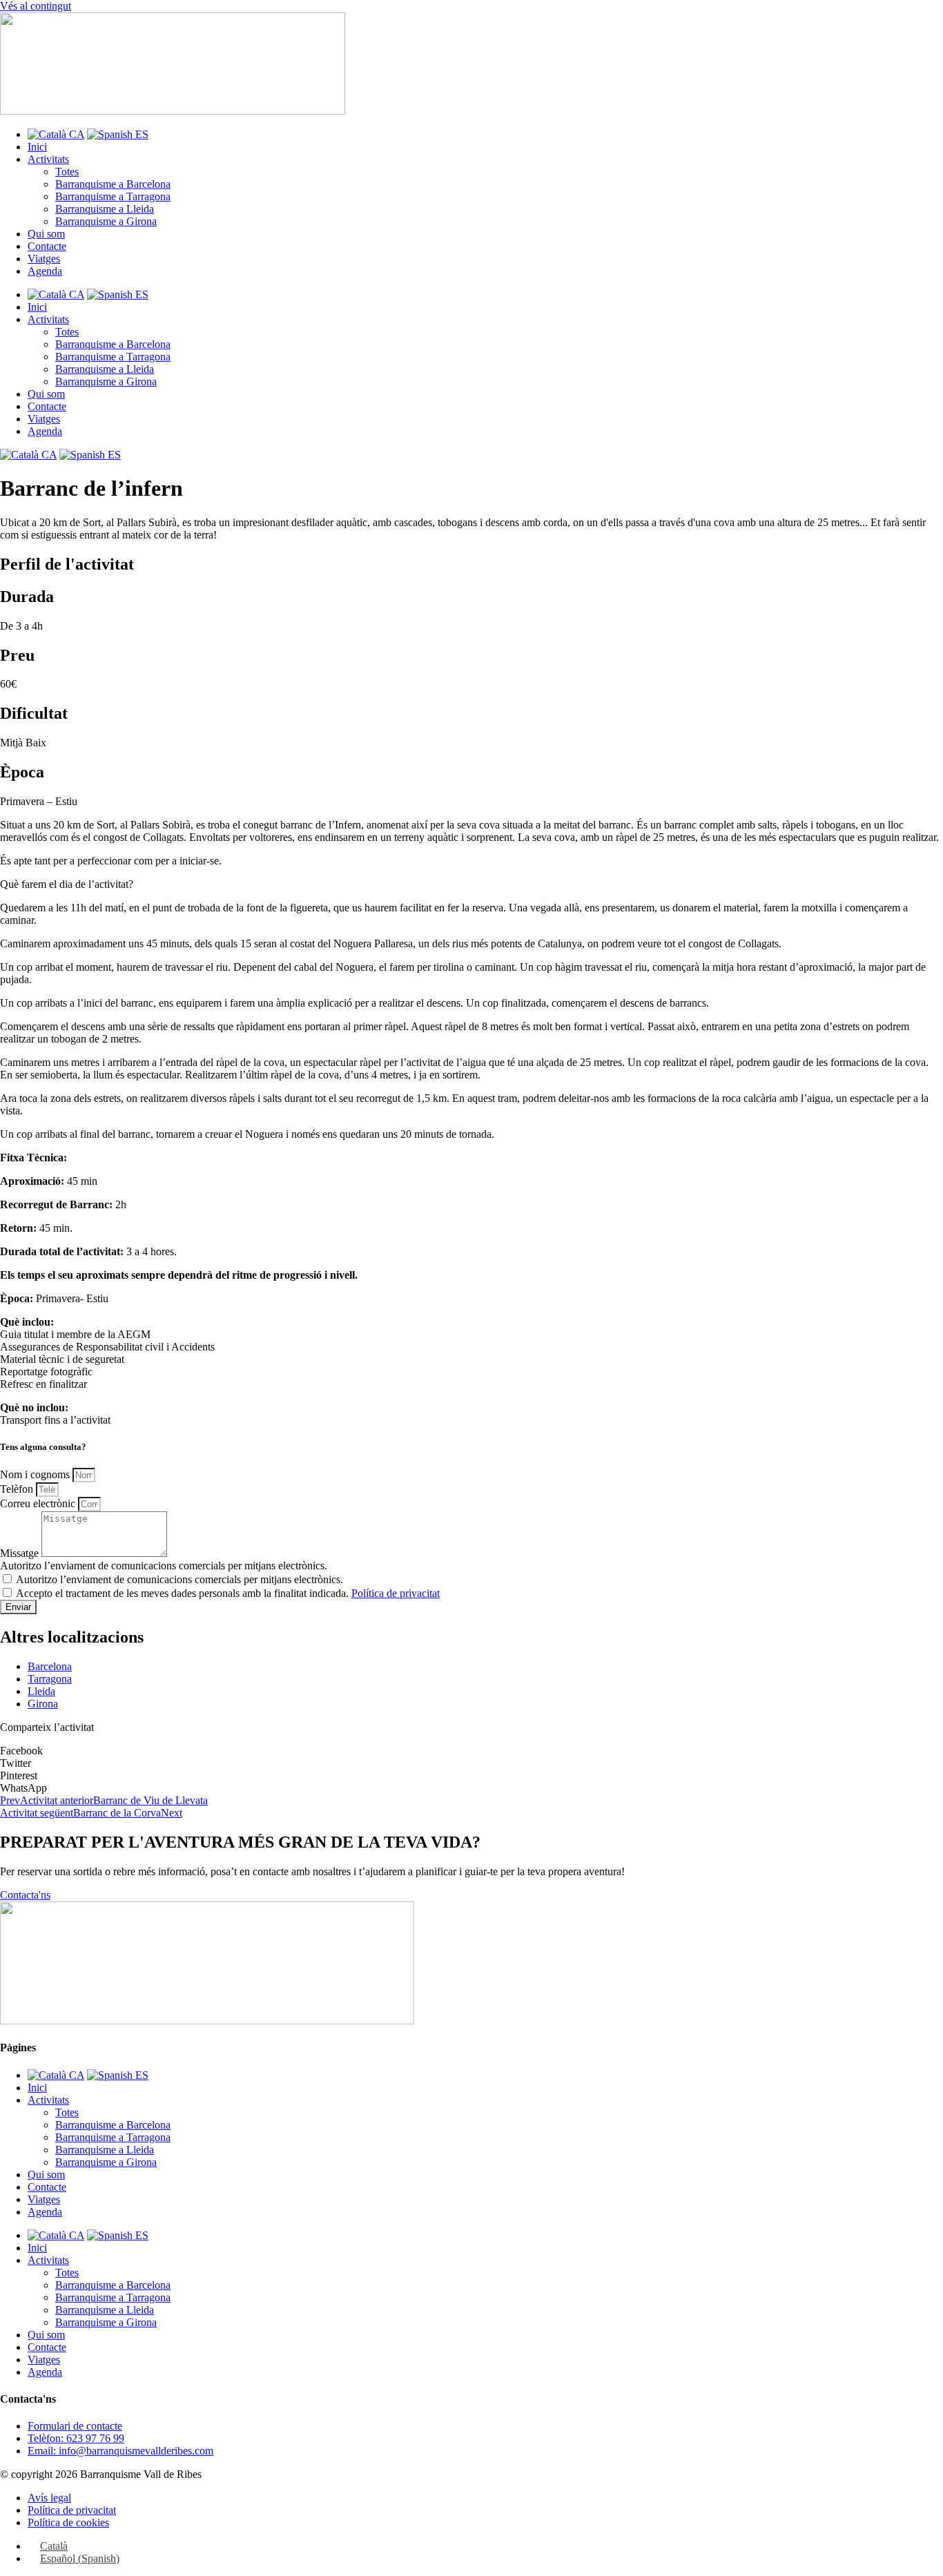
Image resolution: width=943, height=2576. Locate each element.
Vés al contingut (36, 6)
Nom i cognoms (36, 1474)
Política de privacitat (396, 1593)
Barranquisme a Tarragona (113, 196)
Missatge (21, 1553)
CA (75, 134)
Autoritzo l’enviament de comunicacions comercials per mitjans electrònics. (164, 1566)
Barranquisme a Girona (106, 221)
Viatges (44, 259)
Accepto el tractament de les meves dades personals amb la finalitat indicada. (228, 1593)
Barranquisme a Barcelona (113, 184)
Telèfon (18, 1489)
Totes (67, 172)
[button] (471, 1751)
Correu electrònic (39, 1503)
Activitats (48, 159)
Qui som (46, 234)
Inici (37, 147)
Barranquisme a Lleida (105, 209)
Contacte (47, 246)
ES (140, 134)
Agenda (45, 271)
